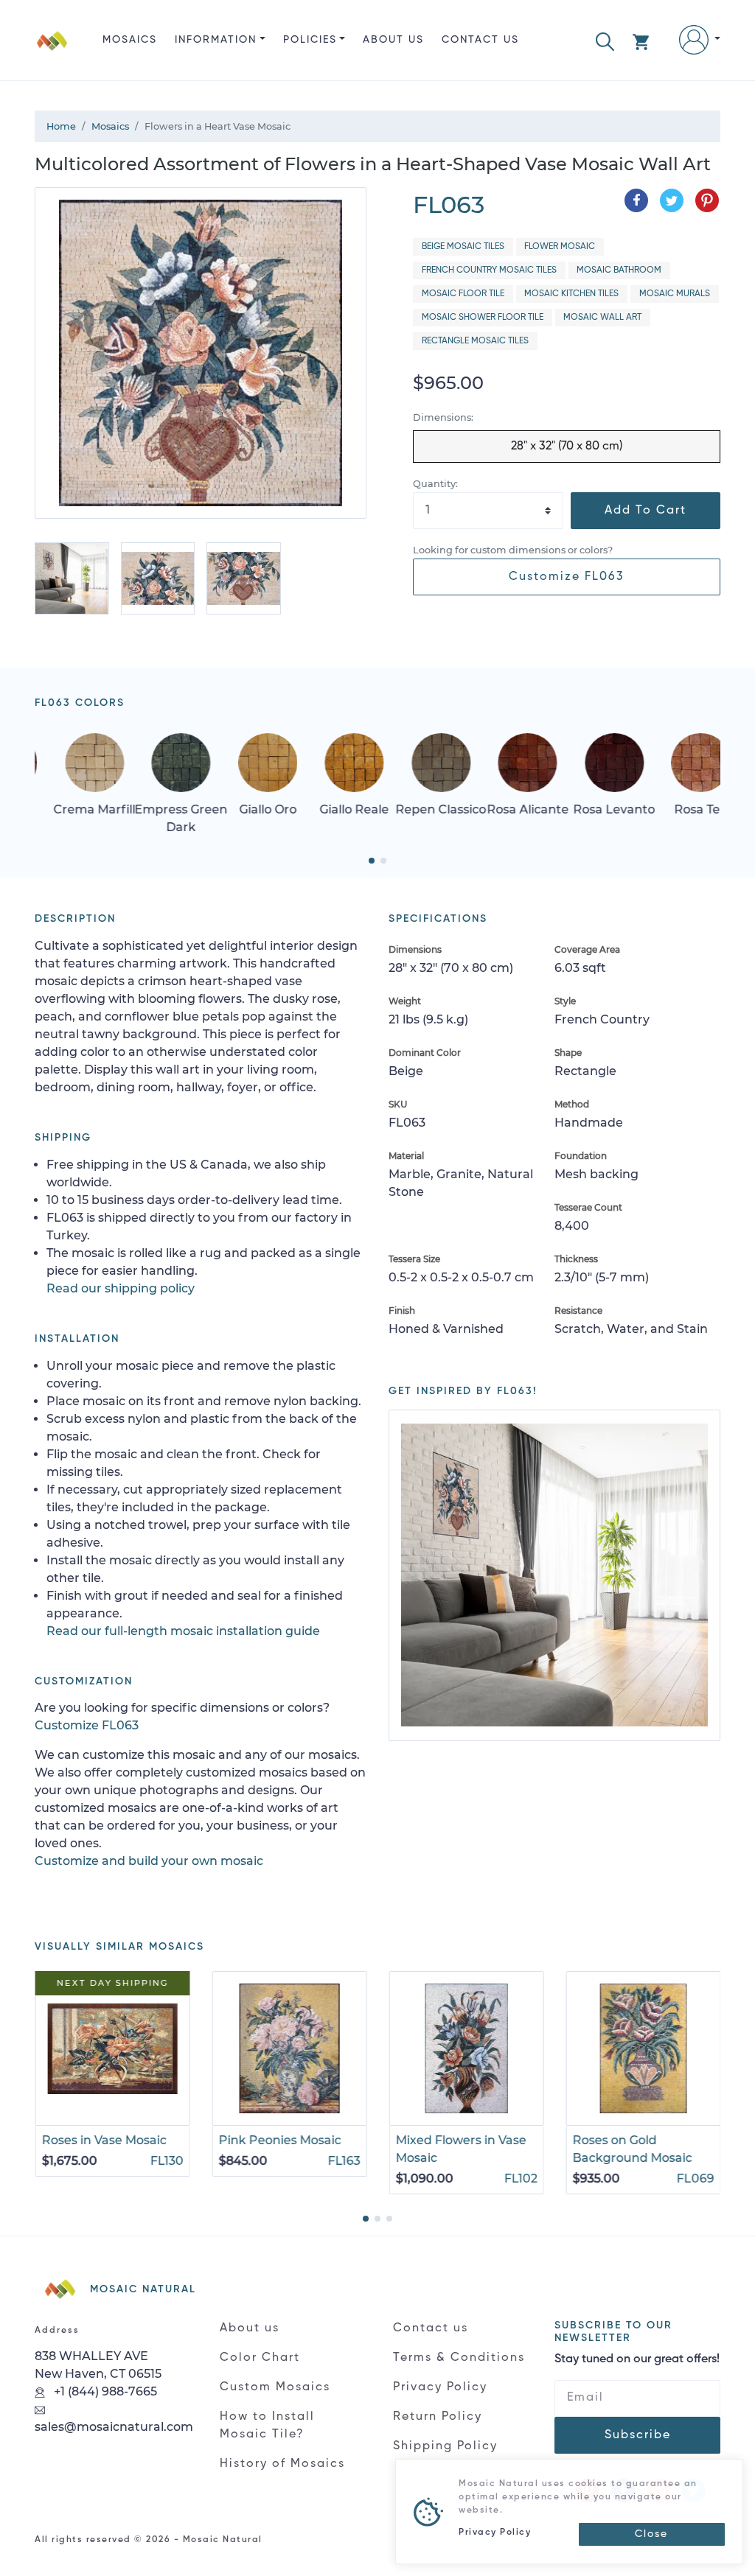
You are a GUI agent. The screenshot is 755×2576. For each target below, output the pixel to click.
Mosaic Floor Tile (463, 294)
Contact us (480, 40)
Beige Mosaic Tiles (463, 247)
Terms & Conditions (459, 2358)
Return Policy (438, 2417)
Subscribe (638, 2435)
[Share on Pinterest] (707, 200)
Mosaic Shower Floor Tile (483, 318)
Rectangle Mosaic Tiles (475, 341)
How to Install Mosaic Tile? (267, 2426)
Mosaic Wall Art (602, 318)
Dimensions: (443, 417)
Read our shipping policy (121, 1288)
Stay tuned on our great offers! (637, 2359)
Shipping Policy (445, 2446)
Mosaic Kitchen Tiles (571, 294)
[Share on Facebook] (636, 200)
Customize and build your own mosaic (149, 1861)
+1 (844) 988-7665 (104, 2391)
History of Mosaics (282, 2464)
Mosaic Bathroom (619, 270)
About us (393, 40)
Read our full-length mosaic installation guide (183, 1631)
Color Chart (260, 2358)
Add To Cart (646, 511)
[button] (605, 40)
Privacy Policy (440, 2387)
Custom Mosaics (275, 2387)
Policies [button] (310, 40)
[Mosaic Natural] (52, 52)
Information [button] (216, 40)
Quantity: (435, 484)
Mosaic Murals (675, 294)
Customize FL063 (567, 577)
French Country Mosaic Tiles (489, 270)
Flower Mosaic (560, 247)
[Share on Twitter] (672, 200)
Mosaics (130, 40)
